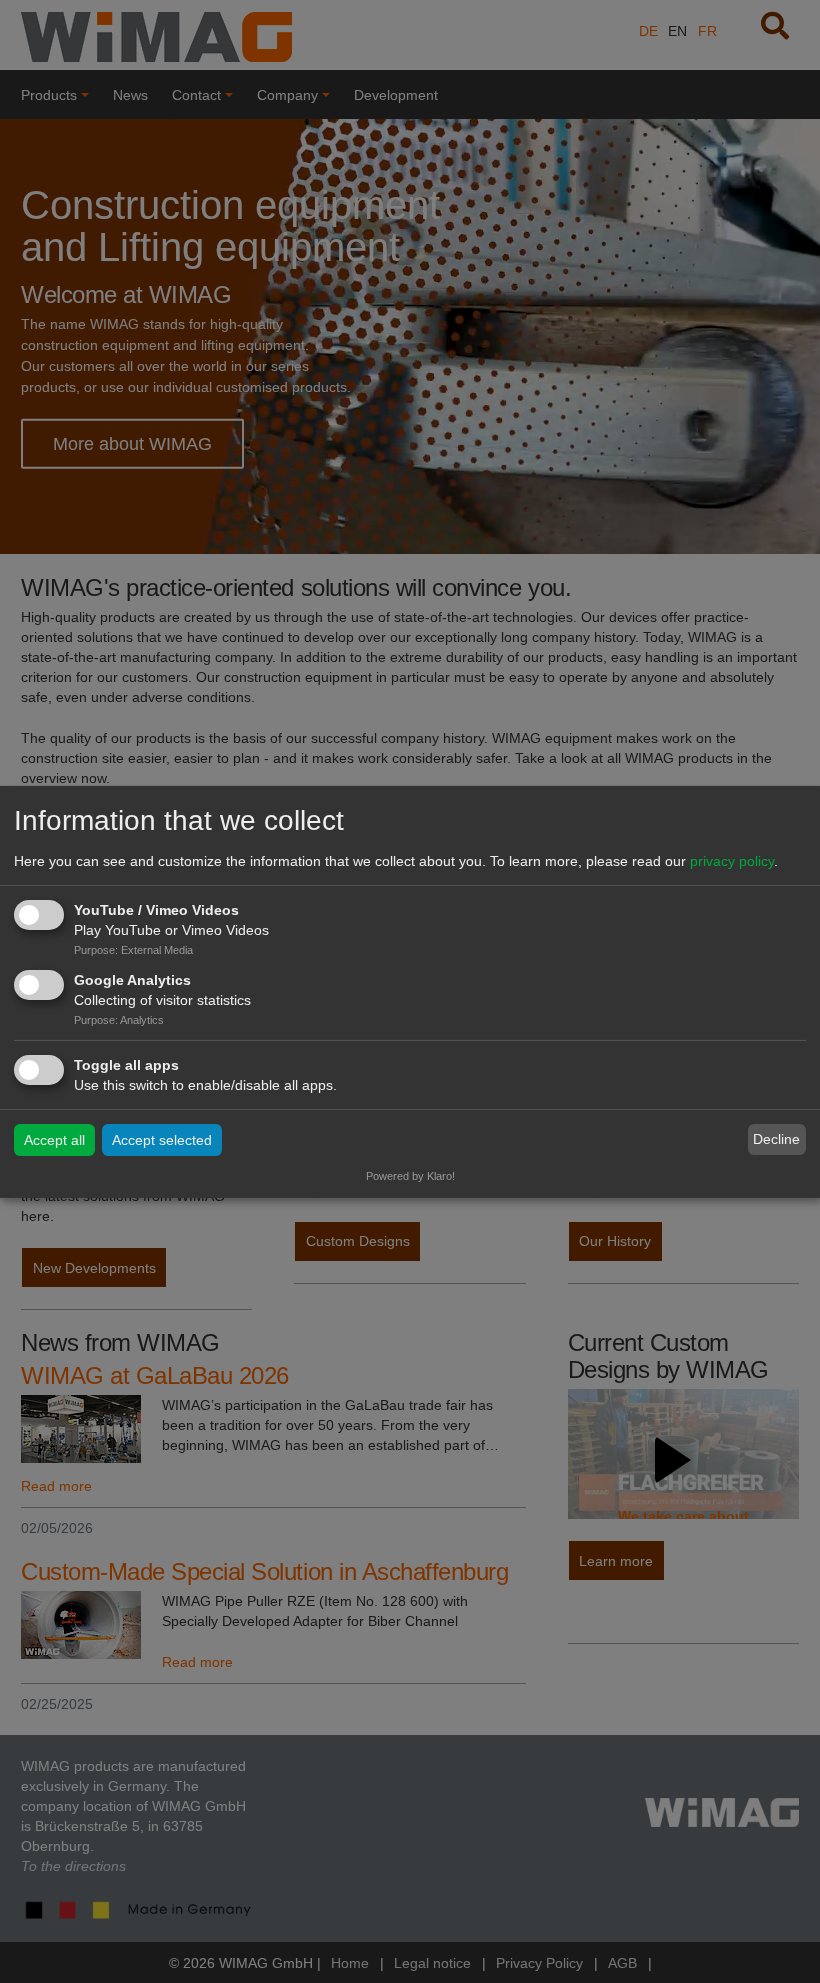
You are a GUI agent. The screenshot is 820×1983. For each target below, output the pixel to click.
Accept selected (162, 1140)
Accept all (54, 1140)
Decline (776, 1139)
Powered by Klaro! (410, 1176)
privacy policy (732, 861)
